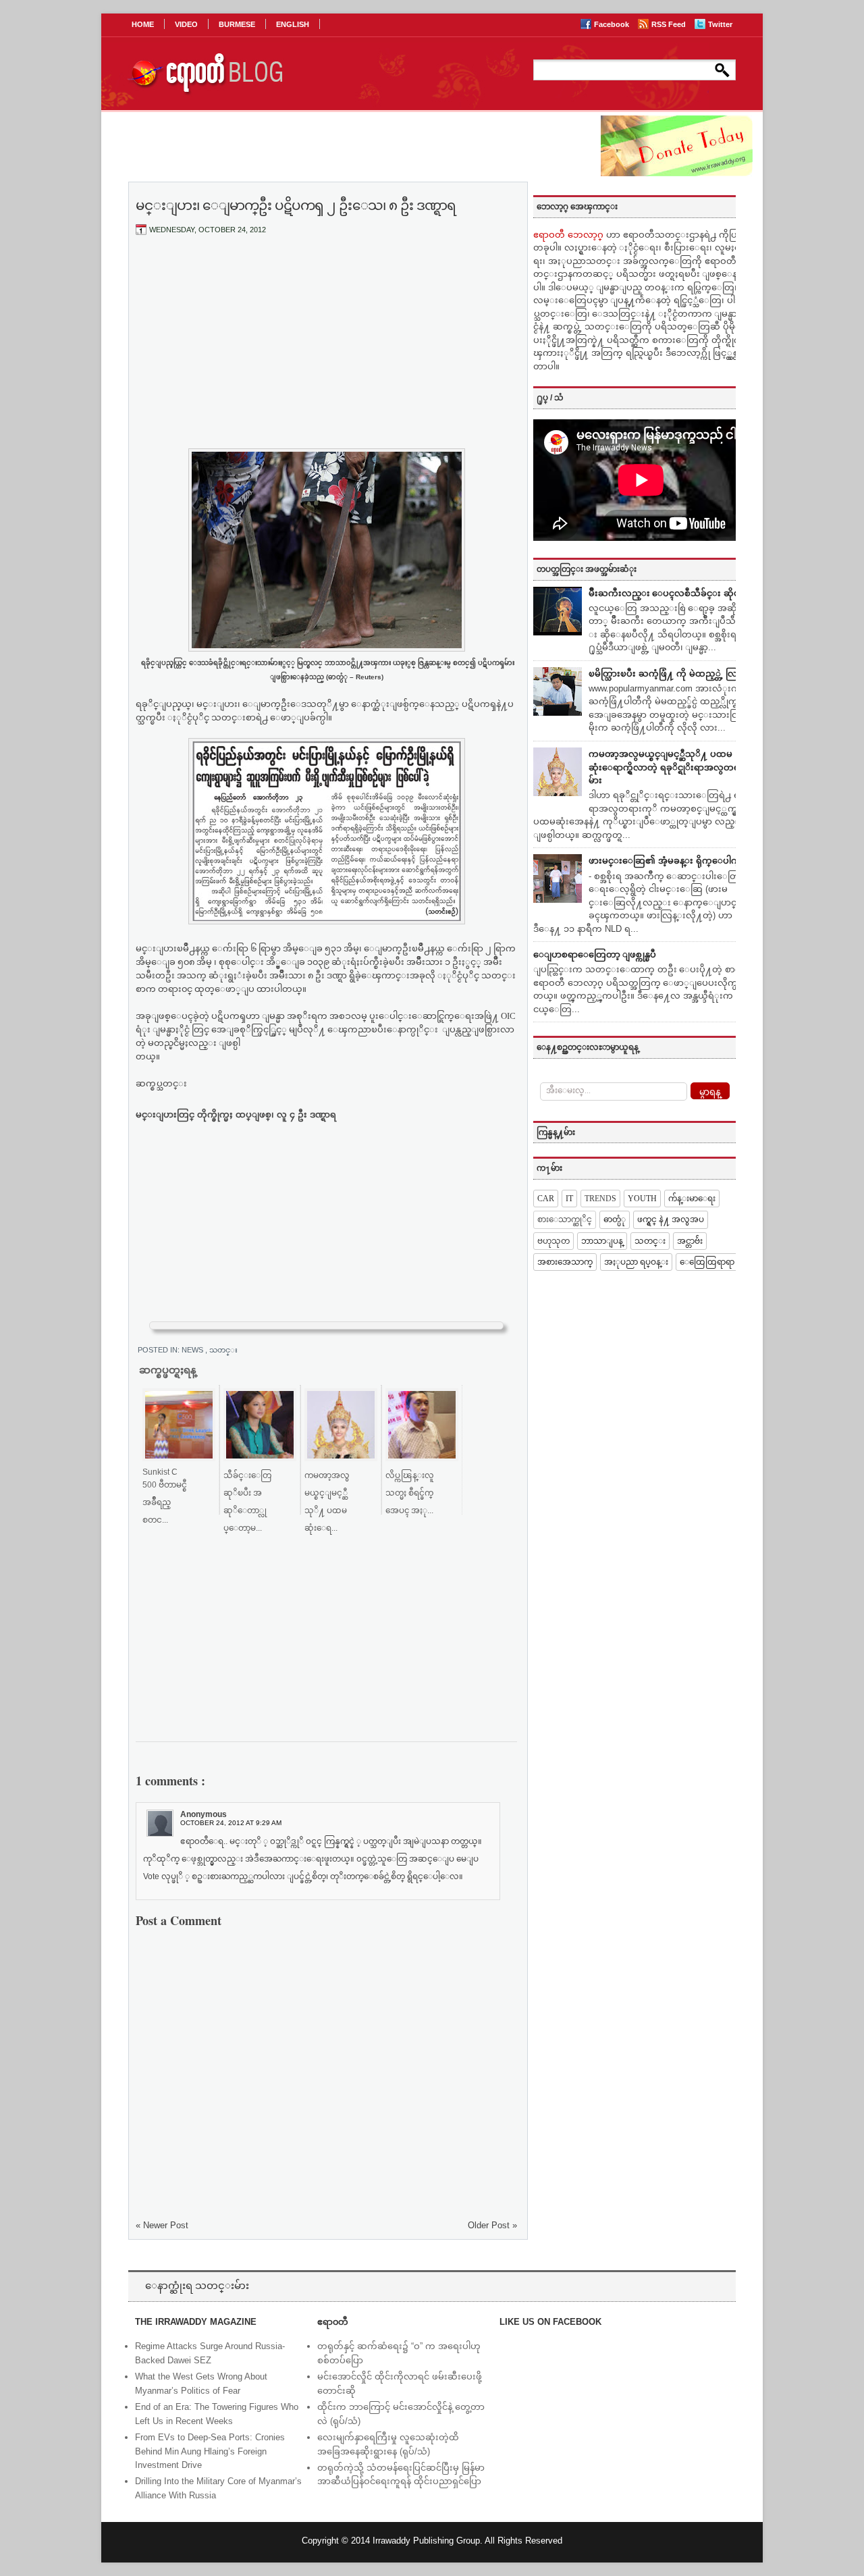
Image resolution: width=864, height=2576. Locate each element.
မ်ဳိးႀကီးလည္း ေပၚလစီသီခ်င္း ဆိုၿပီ (667, 593)
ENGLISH (293, 24)
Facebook (613, 24)
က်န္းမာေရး (692, 1199)
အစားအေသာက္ (565, 1262)
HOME (143, 24)
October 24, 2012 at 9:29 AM (231, 1823)
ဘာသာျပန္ (602, 1241)
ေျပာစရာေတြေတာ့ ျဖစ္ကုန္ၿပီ (595, 954)
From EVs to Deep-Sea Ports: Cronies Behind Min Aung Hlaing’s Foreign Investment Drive (210, 2451)
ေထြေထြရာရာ (707, 1262)
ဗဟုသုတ (553, 1241)
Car (546, 1199)
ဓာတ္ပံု (615, 1219)
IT (569, 1199)
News (193, 1350)
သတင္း (223, 1350)
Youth (642, 1199)
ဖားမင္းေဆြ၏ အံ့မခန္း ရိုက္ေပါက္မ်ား (669, 861)
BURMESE (237, 24)
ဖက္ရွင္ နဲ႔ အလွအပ (671, 1219)
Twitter (720, 24)
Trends (600, 1199)
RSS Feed (670, 24)
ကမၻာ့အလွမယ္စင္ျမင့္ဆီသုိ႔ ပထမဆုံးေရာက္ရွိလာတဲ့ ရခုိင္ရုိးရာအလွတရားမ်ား (668, 767)
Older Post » (492, 2225)
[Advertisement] (327, 346)
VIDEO (186, 24)
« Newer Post (162, 2225)
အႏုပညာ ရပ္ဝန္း (636, 1262)
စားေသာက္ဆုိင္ (565, 1219)
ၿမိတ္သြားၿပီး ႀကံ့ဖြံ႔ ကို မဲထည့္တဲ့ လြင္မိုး (669, 674)
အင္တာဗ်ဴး (690, 1241)
